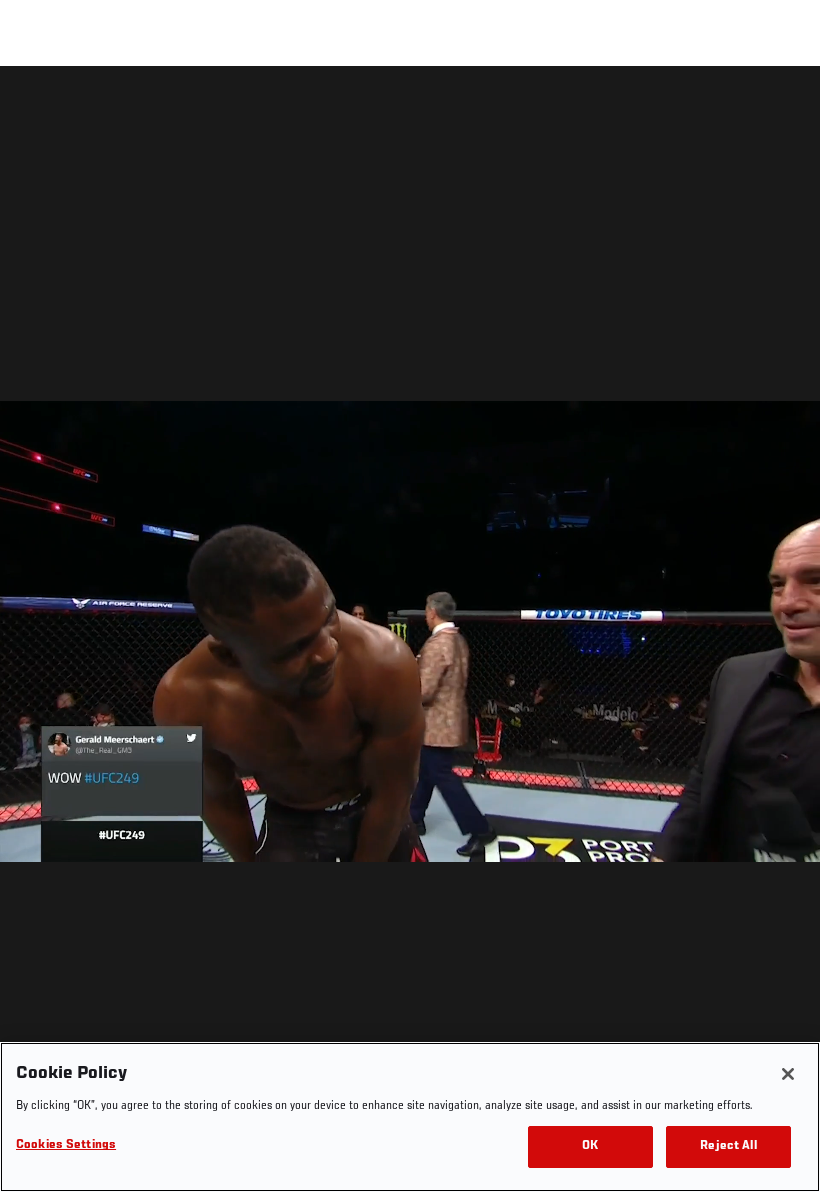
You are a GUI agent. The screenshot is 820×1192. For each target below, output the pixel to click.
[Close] (788, 1074)
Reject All (728, 1146)
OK (590, 1146)
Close (782, 106)
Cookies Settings (66, 1145)
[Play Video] (410, 632)
